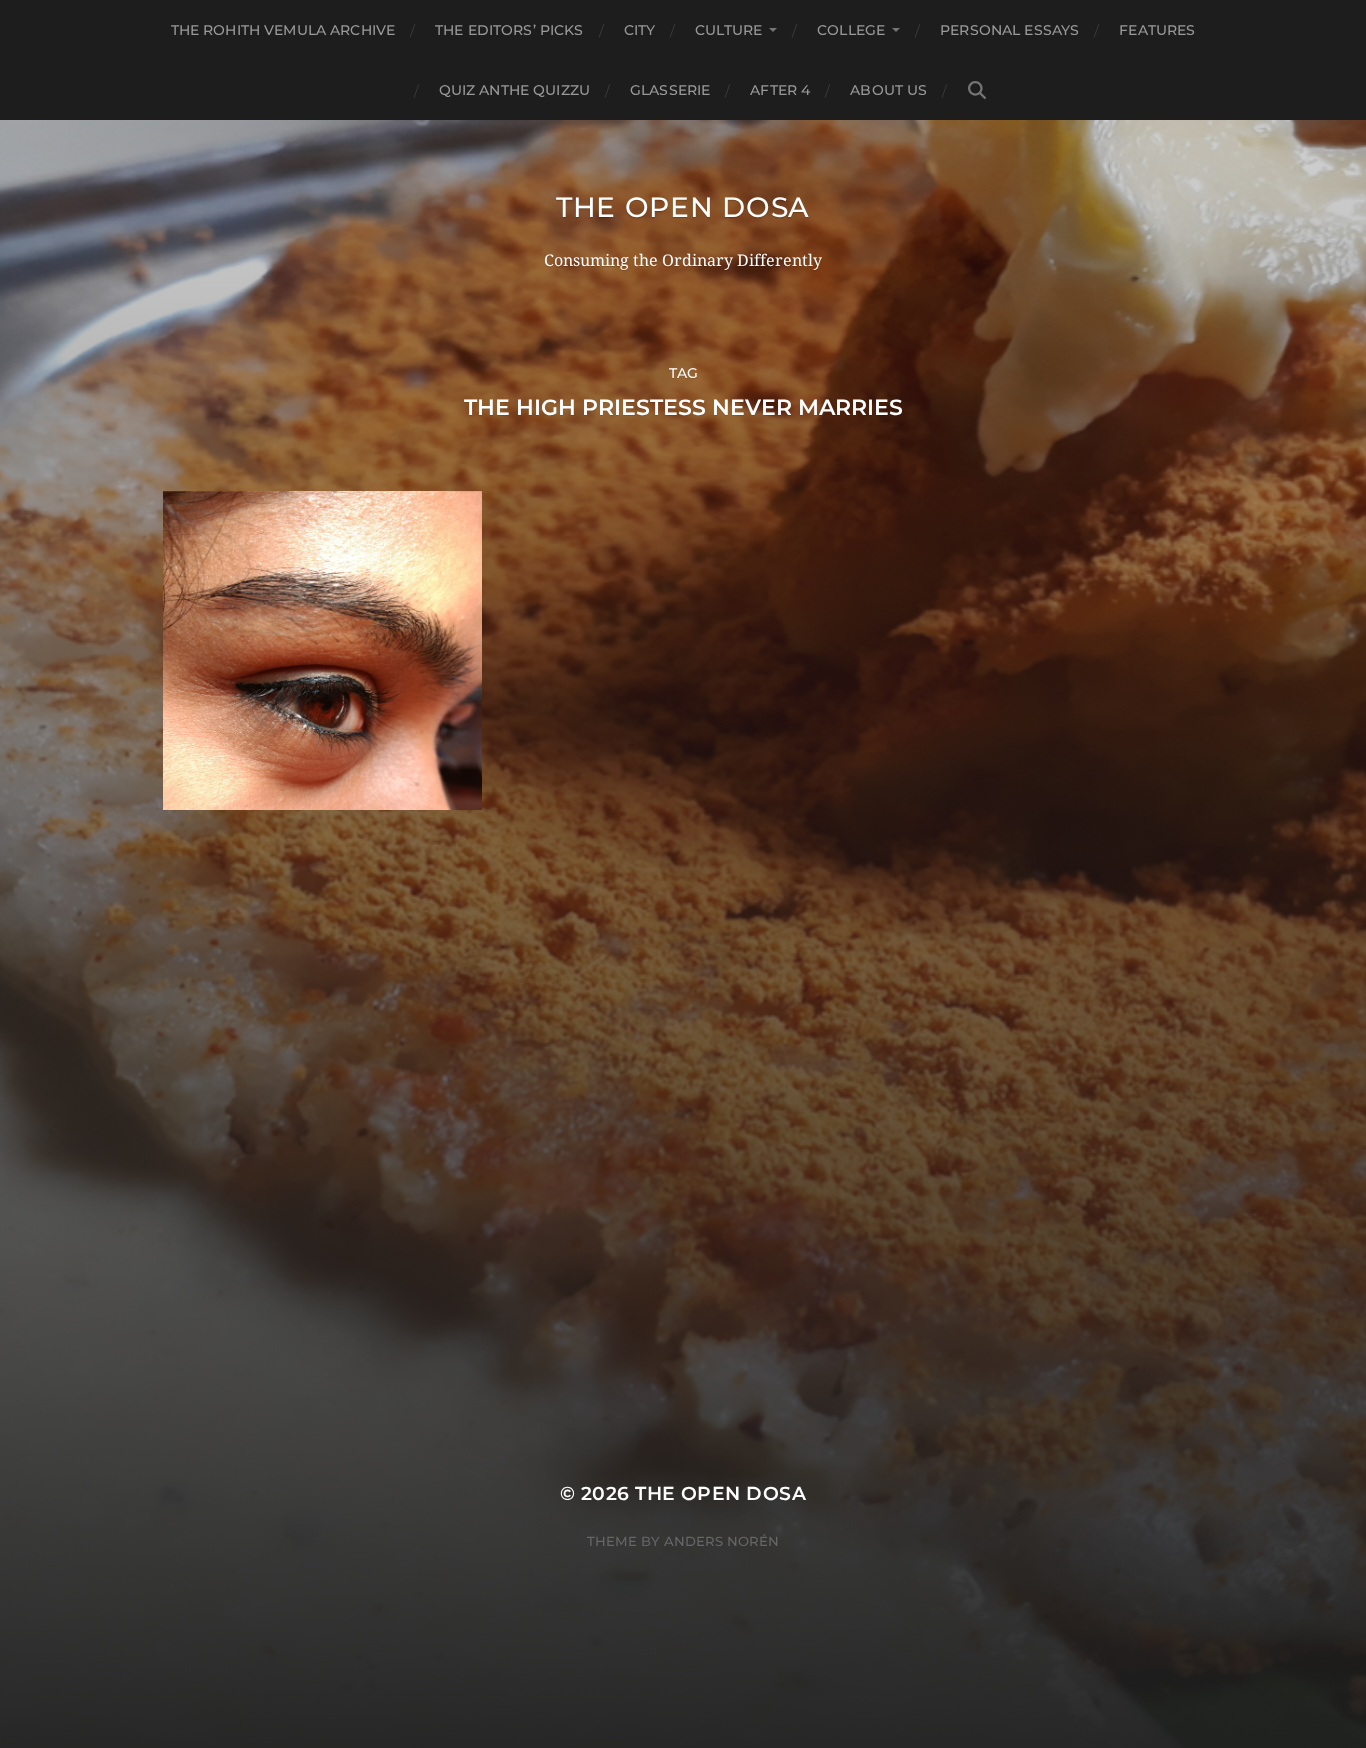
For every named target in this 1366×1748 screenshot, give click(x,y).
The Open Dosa (683, 207)
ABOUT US (888, 90)
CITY (640, 30)
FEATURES (1157, 30)
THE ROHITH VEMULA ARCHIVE (283, 30)
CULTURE (728, 30)
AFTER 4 (780, 90)
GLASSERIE (670, 90)
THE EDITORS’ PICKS (509, 30)
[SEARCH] (977, 90)
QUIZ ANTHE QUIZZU (514, 90)
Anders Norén (721, 1541)
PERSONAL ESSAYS (1009, 30)
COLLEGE (851, 30)
